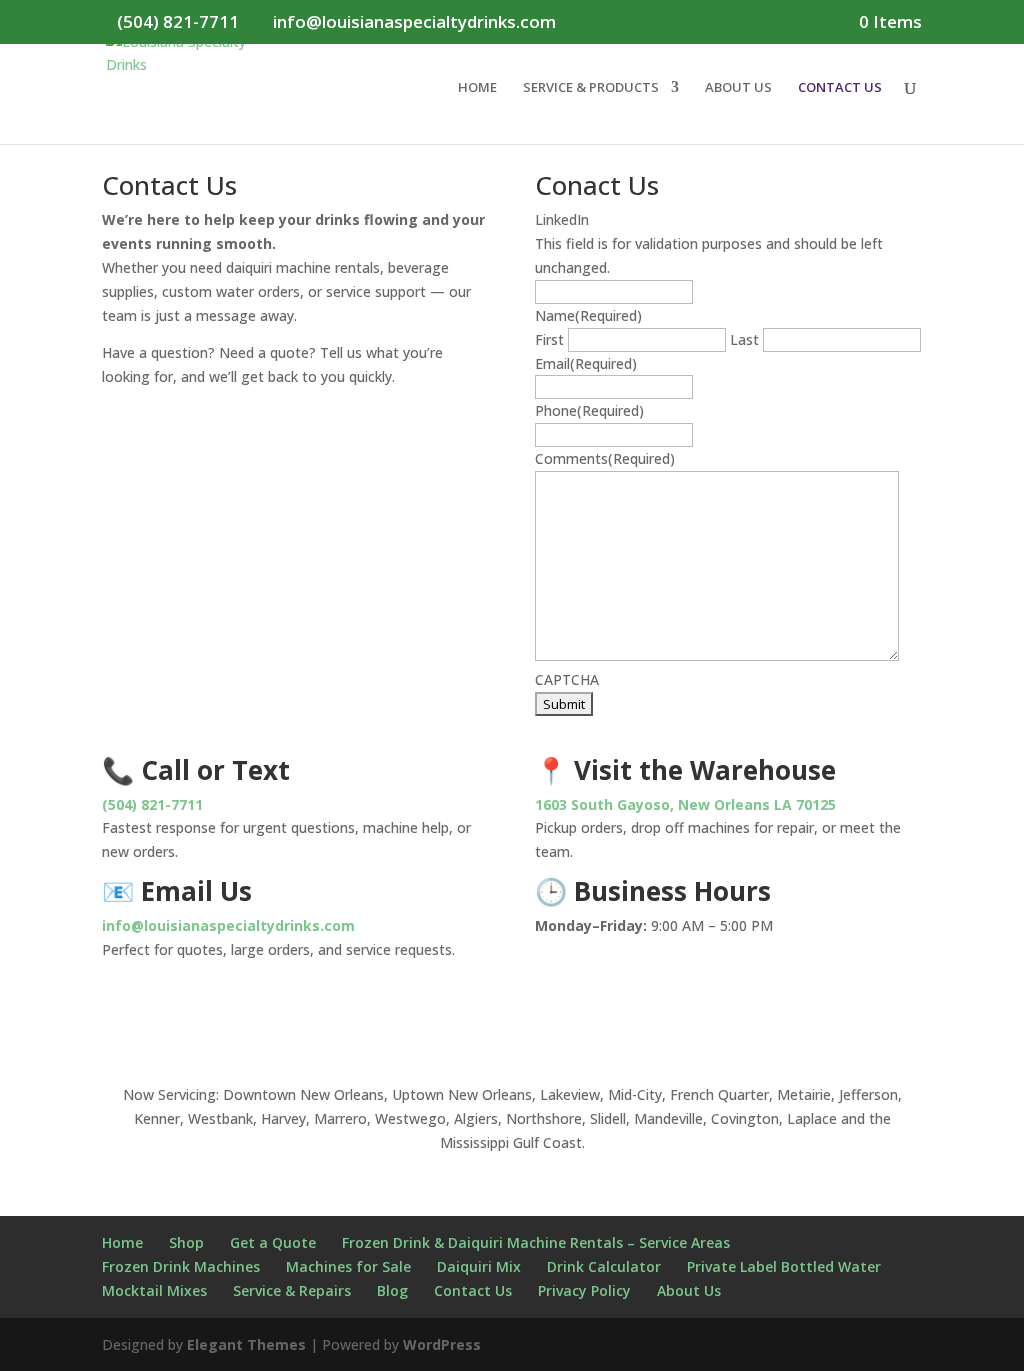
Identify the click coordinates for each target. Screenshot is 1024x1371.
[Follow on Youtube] (532, 1018)
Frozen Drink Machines (181, 1266)
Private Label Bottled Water (784, 1266)
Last (744, 339)
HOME (477, 88)
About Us (689, 1290)
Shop (186, 1242)
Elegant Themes (246, 1344)
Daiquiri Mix (479, 1266)
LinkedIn (562, 219)
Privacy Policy (584, 1290)
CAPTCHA (567, 679)
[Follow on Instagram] (492, 1018)
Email (586, 363)
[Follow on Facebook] (452, 1018)
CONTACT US (840, 88)
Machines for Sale (348, 1266)
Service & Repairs (292, 1290)
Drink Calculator (604, 1266)
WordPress (442, 1344)
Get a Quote (273, 1242)
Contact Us (473, 1290)
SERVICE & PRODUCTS (591, 88)
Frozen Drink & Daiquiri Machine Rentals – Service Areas (536, 1242)
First (549, 339)
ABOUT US (738, 88)
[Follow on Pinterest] (572, 1018)
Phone (589, 410)
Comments (605, 458)
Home (122, 1242)
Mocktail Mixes (154, 1290)
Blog (392, 1290)
